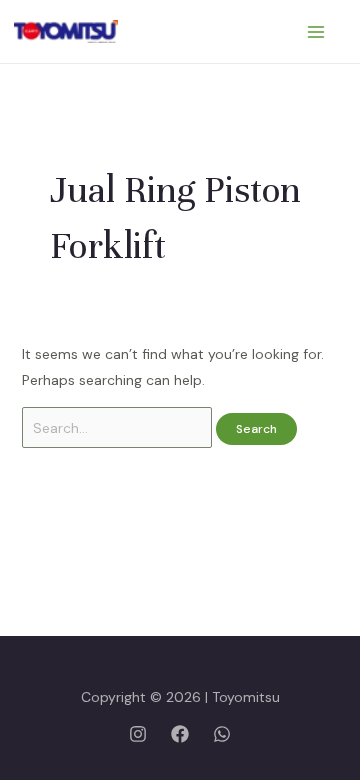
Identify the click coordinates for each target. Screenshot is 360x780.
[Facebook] (180, 734)
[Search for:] (119, 428)
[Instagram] (138, 734)
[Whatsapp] (222, 734)
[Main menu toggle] (315, 31)
